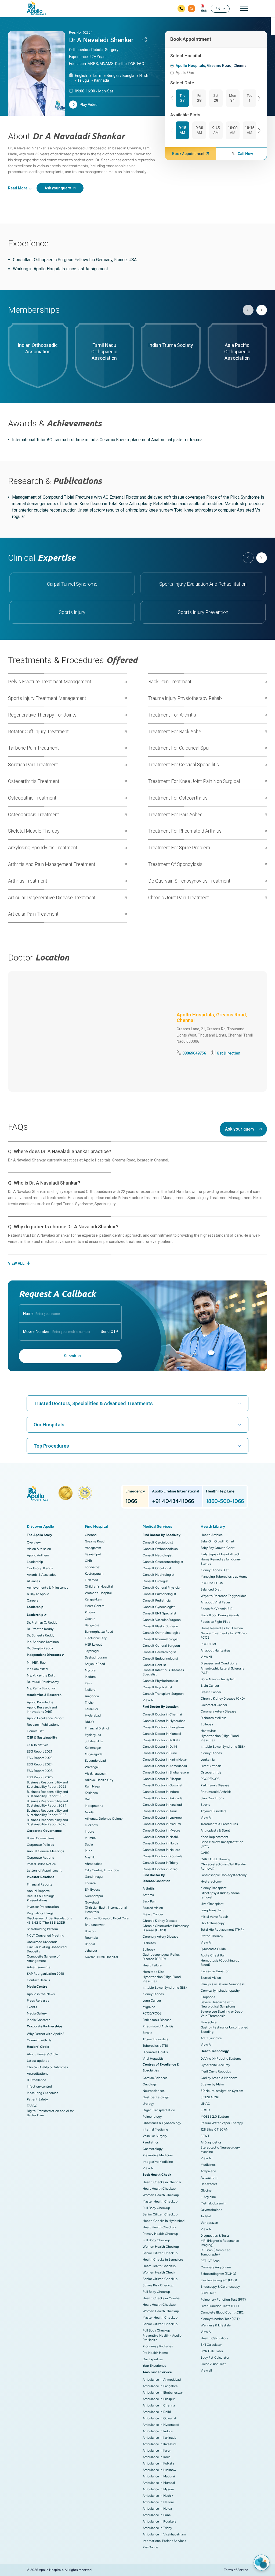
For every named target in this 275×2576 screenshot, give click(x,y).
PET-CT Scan (210, 2261)
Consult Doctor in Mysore (161, 1830)
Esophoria (208, 1997)
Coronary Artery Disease (160, 1937)
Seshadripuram (96, 1657)
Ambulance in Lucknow (159, 2470)
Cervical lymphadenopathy (220, 1991)
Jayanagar (92, 1651)
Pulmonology (152, 2117)
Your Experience (154, 2366)
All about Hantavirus (216, 1650)
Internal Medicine (155, 2129)
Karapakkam (93, 1599)
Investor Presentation (43, 1907)
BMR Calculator (212, 2351)
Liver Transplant (212, 1904)
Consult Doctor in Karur (160, 1811)
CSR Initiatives (38, 1745)
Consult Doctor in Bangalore (163, 1727)
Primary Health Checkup (160, 2234)
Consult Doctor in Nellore (161, 1850)
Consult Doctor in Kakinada (162, 1798)
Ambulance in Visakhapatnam (164, 2534)
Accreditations (38, 2074)
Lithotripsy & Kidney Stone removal (220, 1895)
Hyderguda (93, 1735)
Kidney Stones (153, 1994)
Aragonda (92, 1696)
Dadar (89, 1844)
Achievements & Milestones (48, 1588)
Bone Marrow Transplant (218, 1679)
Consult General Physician (162, 1588)
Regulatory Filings (40, 1913)
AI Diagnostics (211, 2142)
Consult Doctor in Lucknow (162, 1818)
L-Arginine (208, 2197)
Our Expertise (153, 2359)
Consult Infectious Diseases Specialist (163, 1672)
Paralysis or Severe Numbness (223, 1984)
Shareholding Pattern (42, 1929)
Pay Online (150, 2547)
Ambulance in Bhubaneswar (163, 2392)
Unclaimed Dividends (42, 1942)
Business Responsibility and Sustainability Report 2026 (47, 1822)
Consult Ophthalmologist (161, 1633)
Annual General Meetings (46, 1851)
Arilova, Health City (99, 1780)
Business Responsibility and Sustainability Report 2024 (47, 1803)
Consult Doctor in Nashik (161, 1837)
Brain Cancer (210, 1686)
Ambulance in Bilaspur (159, 2399)
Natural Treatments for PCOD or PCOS (224, 1635)
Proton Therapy (212, 1936)
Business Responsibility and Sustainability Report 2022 (47, 1785)
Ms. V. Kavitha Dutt (41, 1675)
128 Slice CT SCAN (214, 2129)
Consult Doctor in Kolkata (161, 1740)
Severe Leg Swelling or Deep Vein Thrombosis (222, 2014)
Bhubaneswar (95, 1925)
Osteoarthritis (211, 1772)
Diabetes (149, 1943)
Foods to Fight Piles (215, 1622)
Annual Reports (38, 1891)
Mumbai (91, 1838)
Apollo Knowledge (40, 1702)
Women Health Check (159, 2272)
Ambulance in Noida (157, 2509)
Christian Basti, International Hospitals (106, 1910)
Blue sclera (209, 2022)
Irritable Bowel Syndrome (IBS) (165, 1988)
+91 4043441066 (173, 1501)
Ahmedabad (94, 1864)
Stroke (147, 2033)
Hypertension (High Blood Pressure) (162, 1979)
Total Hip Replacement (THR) (222, 1930)
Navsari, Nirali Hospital (101, 1957)
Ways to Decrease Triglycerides (224, 1596)
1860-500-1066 (225, 1501)
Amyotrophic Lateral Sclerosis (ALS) (222, 1671)
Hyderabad (93, 1715)
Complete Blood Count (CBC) (222, 2312)
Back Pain (149, 1901)
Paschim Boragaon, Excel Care (107, 1918)
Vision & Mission (39, 1549)
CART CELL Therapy (215, 1859)
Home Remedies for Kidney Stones (221, 1562)
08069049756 (194, 1053)
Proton (90, 1612)
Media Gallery (37, 2013)
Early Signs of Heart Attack (220, 1554)
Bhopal (90, 1944)
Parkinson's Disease (157, 2020)
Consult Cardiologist (158, 1542)
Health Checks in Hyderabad (164, 2221)
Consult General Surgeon (161, 1646)
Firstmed (91, 1580)
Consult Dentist (154, 1665)
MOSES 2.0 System (215, 2117)
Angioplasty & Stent (215, 1830)
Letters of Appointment (44, 1870)
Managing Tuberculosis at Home (224, 1577)
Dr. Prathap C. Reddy (42, 1622)
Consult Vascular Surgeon (162, 1620)
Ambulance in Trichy (157, 2528)
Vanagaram (93, 1548)
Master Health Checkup (160, 2201)
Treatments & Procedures (219, 1824)
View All (149, 1700)
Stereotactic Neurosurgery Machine (220, 2150)
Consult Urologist (156, 1581)
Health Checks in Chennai (162, 2182)
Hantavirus (209, 1731)
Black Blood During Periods (220, 1615)
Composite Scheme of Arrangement (43, 1959)
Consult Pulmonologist (160, 1594)
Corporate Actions (40, 1858)
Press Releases (38, 2001)
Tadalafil (207, 2216)
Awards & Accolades (42, 1575)
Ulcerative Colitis (155, 2052)
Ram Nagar (93, 1786)
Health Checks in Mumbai (161, 2298)
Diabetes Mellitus (214, 1718)
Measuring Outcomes (43, 2093)
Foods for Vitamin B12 (217, 1609)
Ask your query (58, 188)
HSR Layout (93, 1645)
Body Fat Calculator (215, 2358)
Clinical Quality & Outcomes (47, 2067)
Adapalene (208, 2171)
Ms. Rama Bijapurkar (41, 1688)
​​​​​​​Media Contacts (39, 2020)
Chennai (91, 1535)
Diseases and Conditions (219, 1663)
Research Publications (43, 1725)
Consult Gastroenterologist (163, 1562)
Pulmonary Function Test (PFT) (223, 2300)
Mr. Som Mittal (37, 1669)
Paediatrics (151, 2142)
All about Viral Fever (215, 1602)
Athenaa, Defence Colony (104, 1819)
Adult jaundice (211, 2038)
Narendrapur (94, 1896)
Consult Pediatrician (158, 1600)
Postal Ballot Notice (41, 1864)
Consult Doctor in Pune (160, 1753)
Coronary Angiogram (216, 2267)
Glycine (206, 2190)
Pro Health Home (155, 2353)
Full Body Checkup (156, 2208)
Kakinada (91, 1793)
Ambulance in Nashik (158, 2496)
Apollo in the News (41, 1994)
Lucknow (91, 1825)
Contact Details (38, 1980)
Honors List (35, 1731)
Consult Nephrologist (159, 1575)
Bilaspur (91, 1931)
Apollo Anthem (38, 1555)
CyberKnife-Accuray (215, 2065)
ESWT (205, 2136)
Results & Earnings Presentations (41, 1898)
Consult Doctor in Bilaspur (162, 1779)
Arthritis (149, 1888)
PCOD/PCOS (152, 2013)
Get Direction (229, 1053)
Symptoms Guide (213, 1949)
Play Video (89, 105)
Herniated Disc (153, 1972)
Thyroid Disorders (155, 2039)
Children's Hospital (99, 1586)
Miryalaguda (94, 1754)
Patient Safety (37, 2099)
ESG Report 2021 (39, 1751)
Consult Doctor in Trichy (160, 1863)
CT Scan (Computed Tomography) (216, 2252)
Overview (34, 1542)
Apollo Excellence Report (45, 1718)
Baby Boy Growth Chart (218, 1548)
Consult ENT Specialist (160, 1613)
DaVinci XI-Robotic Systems (221, 2059)
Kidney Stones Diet (215, 1570)
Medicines (208, 2165)
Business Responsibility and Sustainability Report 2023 (47, 1794)
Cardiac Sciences (155, 2078)
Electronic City (96, 1638)
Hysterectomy (211, 1881)
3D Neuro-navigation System (222, 2091)
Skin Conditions (212, 1798)
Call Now (245, 154)
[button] (173, 98)
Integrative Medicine (158, 2162)
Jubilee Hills (94, 1741)
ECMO (205, 2110)
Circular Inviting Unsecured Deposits (47, 1949)
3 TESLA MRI (210, 2097)
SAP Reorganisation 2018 (45, 1974)
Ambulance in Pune (157, 2515)
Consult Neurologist (158, 1555)
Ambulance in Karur (157, 2451)
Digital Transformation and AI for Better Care (50, 2113)
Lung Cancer (152, 2001)
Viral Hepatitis (153, 2059)
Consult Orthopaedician (160, 1549)
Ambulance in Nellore (158, 2502)
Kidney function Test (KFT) (220, 2319)
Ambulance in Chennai (159, 2405)
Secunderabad (95, 1761)
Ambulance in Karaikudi (160, 2444)
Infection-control (39, 2086)
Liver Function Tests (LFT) (220, 2306)
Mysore (90, 1670)
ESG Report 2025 (40, 1771)
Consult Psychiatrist (158, 1687)
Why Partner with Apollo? (46, 2034)
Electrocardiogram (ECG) (219, 2280)
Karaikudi (91, 1709)
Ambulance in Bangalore (160, 2386)
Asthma (148, 1895)
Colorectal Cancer (214, 1705)
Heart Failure (152, 1965)
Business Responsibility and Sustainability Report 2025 (47, 1813)
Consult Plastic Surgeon (160, 1626)
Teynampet (93, 1554)
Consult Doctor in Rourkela (162, 1856)
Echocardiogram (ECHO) (218, 2274)
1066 (203, 11)
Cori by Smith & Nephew (219, 2078)
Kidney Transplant (214, 1888)
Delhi (89, 1799)
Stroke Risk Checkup (158, 2285)
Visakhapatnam (96, 1773)
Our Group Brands (40, 1568)
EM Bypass (93, 1890)
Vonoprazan (209, 2223)
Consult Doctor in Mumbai (162, 1734)
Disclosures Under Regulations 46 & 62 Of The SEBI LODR (49, 1920)
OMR (88, 1561)
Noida (89, 1812)
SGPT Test (208, 2293)
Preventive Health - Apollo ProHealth (162, 2338)
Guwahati (92, 1902)
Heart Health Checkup (159, 2189)
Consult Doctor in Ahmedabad (165, 1766)
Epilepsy (149, 1949)
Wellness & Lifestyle (216, 2325)
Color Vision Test (213, 2364)
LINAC (205, 2104)
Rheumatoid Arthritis (158, 2026)
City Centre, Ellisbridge (102, 1870)
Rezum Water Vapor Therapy (222, 2123)
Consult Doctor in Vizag (160, 1869)
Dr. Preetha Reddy (40, 1629)
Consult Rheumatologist (161, 1639)
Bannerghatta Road (99, 1632)
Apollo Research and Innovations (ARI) (42, 1710)
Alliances (33, 1581)
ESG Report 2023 (40, 1758)
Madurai (91, 1677)
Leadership (35, 1562)
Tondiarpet (93, 1567)
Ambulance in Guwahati (160, 2418)
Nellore (90, 1690)
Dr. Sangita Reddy (40, 1648)
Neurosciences (154, 2091)
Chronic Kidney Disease (160, 1921)
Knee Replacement (215, 1837)
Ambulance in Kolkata (158, 2463)
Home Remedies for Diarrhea (222, 1628)
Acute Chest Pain (214, 1955)
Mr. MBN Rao (36, 1663)
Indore (90, 1832)
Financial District (97, 1728)
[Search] (191, 9)
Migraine (149, 2007)
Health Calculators (214, 2338)
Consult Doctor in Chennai (162, 1714)
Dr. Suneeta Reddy (41, 1635)
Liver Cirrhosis (211, 1766)
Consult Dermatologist (159, 1652)
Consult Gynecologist (159, 1607)
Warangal (92, 1767)
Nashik (90, 1857)
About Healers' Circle (42, 2054)
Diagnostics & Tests (215, 2236)
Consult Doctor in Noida (160, 1843)
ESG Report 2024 (40, 1764)
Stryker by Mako (212, 2084)
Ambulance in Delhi (157, 2412)
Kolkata (90, 1883)
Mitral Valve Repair (214, 1917)
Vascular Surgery (155, 2136)
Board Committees (41, 1838)
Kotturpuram (94, 1574)
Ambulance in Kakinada (159, 2438)
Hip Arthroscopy (213, 1923)
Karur (89, 1683)
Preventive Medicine (158, 2155)
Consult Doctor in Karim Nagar (165, 1760)
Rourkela (91, 1938)
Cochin (90, 1619)
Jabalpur (91, 1951)
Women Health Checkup (161, 2195)
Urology (148, 2104)
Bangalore (92, 1625)
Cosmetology (153, 2149)
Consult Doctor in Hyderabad (164, 1721)
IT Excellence (37, 2080)
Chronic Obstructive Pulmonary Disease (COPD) (166, 1928)
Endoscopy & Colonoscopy (220, 2287)
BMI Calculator (211, 2345)
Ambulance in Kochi (157, 2457)
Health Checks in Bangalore (163, 2260)
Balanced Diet (211, 1589)
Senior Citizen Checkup (160, 2214)
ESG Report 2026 (40, 1777)
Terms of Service (236, 2570)
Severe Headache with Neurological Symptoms (218, 2004)
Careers (33, 1600)
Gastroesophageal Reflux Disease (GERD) (161, 1957)
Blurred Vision (153, 1908)
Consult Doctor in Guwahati (163, 1785)
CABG (205, 1853)
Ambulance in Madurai (159, 2476)
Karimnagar (93, 1748)
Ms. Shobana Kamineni (43, 1642)
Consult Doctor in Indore (161, 1792)
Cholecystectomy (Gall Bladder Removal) (223, 1866)
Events (32, 2007)
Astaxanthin (209, 2178)
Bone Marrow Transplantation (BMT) (222, 1844)
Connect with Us (39, 2040)
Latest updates (38, 2061)
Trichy (89, 1703)
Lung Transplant (212, 1910)
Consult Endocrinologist (160, 1658)
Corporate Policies (40, 1845)
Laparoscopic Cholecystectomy (224, 1875)
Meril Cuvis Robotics (216, 2071)
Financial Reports (40, 1884)
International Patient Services (164, 2541)
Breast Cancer (153, 1914)
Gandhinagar (94, 1877)
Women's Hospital (98, 1593)
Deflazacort (209, 2184)
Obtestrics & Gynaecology (162, 2123)
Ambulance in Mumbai (159, 2483)
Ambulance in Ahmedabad (162, 2380)
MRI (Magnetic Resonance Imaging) (220, 2243)
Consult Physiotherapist (160, 1681)
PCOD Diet (209, 1644)
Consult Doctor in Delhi (160, 1747)
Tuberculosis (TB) (155, 2046)
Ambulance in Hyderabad (161, 2425)
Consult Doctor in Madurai (162, 1824)
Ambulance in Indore (158, 2431)
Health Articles (212, 1535)
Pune (89, 1851)
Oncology (150, 2084)
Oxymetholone (211, 2210)
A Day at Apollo (38, 1594)
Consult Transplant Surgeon (163, 1694)
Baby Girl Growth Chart (218, 1541)
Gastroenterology (156, 2097)
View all (206, 1657)
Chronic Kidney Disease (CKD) (223, 1699)
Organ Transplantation (159, 2110)
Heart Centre (95, 1606)
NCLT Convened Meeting (46, 1935)
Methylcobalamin (213, 2203)
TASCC (32, 2106)
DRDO (89, 1722)
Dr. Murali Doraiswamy (43, 1682)
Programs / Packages (158, 2346)
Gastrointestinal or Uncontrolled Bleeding (224, 2030)
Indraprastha (94, 1806)
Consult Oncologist (157, 1568)
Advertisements (39, 1967)
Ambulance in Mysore (158, 2489)
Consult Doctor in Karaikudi (163, 1805)
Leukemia (208, 1760)
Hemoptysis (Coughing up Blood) (220, 1963)
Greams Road (95, 1541)
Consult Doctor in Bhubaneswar (166, 1772)
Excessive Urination (215, 1971)
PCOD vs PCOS (212, 1583)
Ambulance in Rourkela (159, 2521)
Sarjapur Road (95, 1664)
